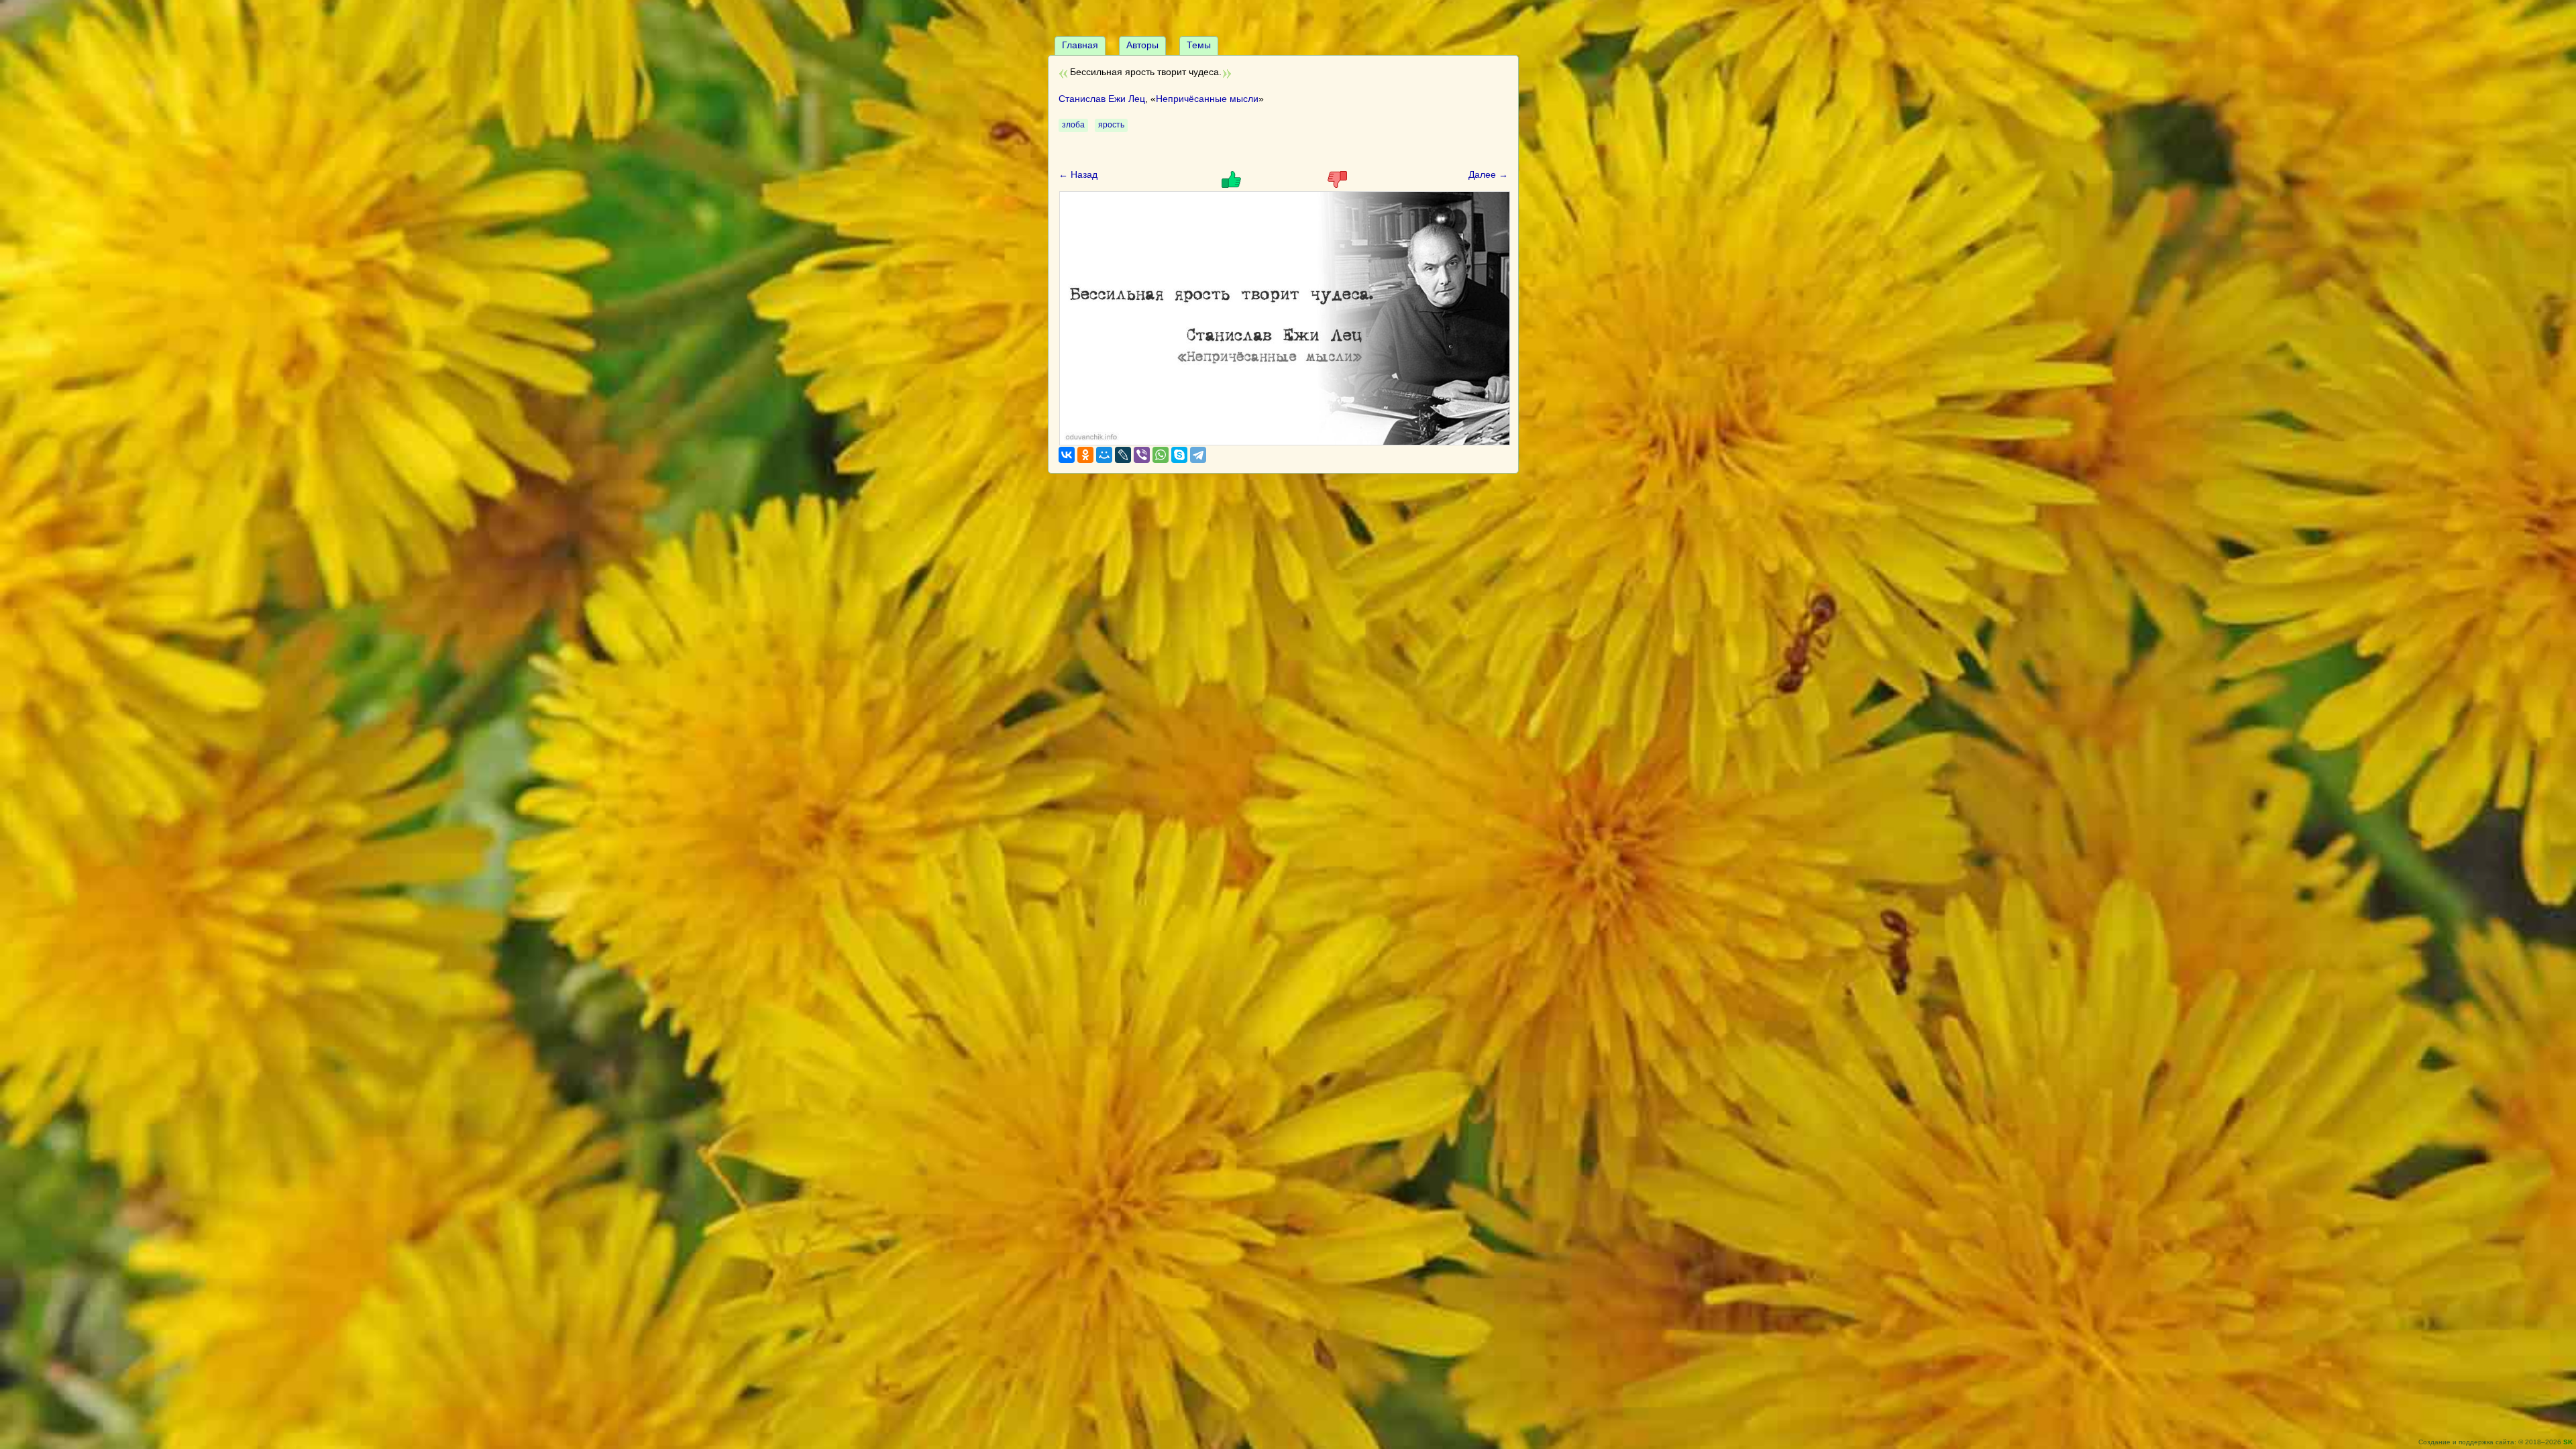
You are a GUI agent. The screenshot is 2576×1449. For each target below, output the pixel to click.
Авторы (1142, 45)
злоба (1073, 125)
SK (2568, 1442)
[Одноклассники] (1085, 455)
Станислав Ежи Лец (1102, 99)
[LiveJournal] (1123, 455)
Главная (1080, 45)
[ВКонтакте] (1067, 455)
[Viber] (1142, 455)
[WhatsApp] (1161, 455)
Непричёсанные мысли (1207, 99)
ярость (1111, 125)
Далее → (1488, 174)
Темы (1199, 45)
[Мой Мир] (1104, 455)
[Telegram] (1198, 455)
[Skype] (1179, 455)
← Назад (1078, 174)
